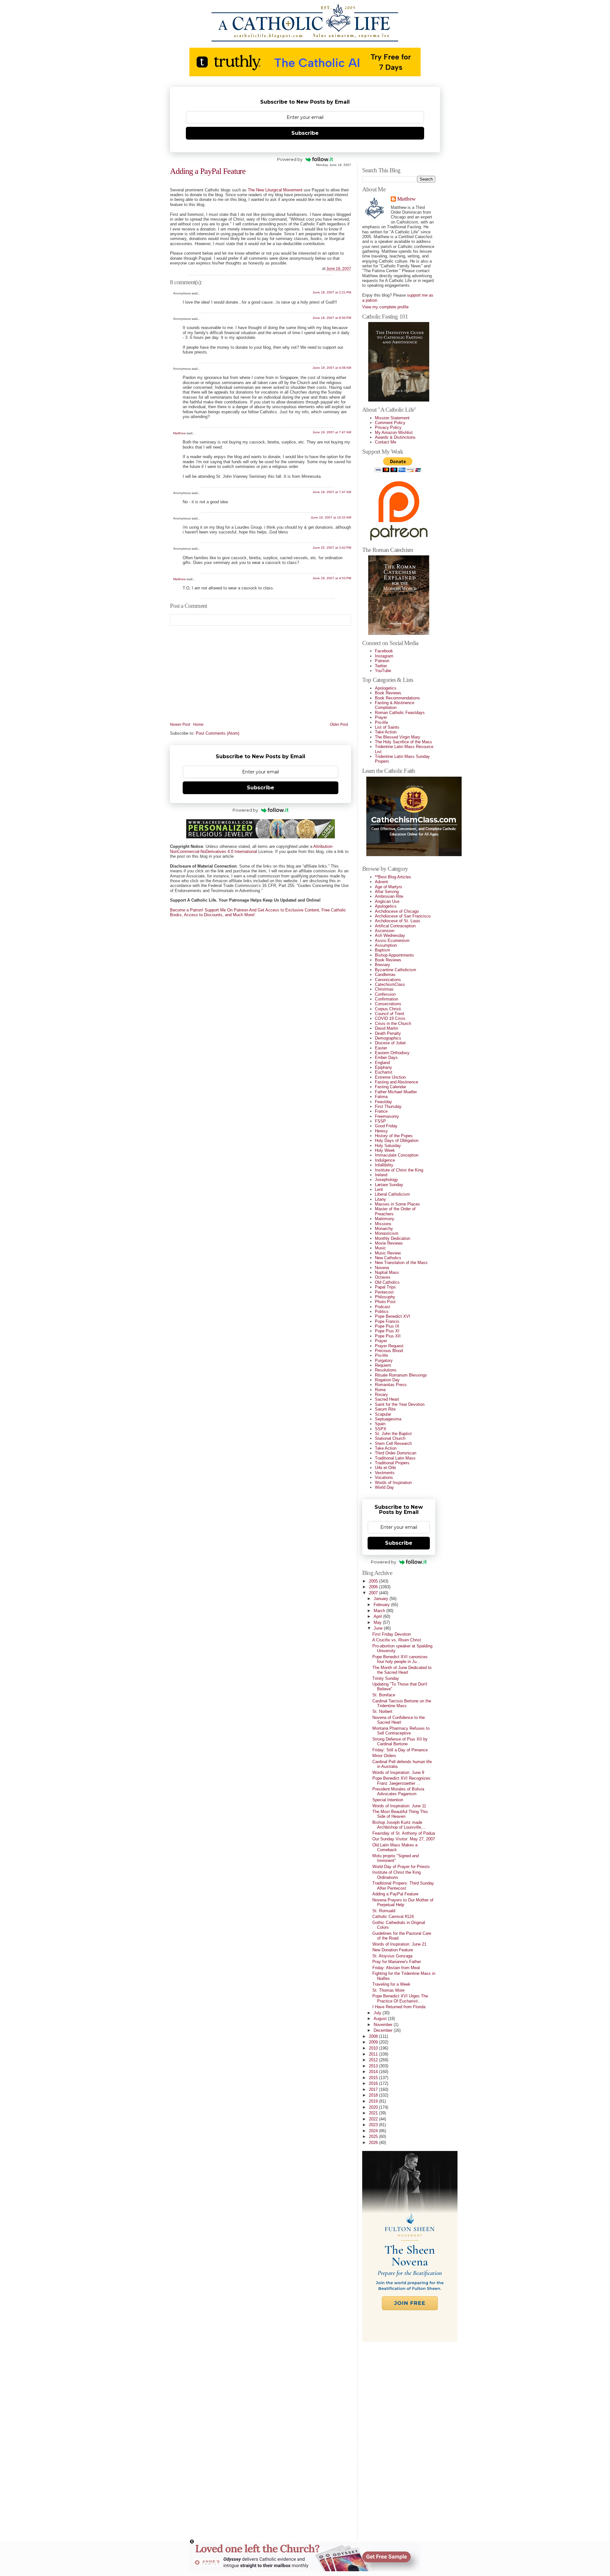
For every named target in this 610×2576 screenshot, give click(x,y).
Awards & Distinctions (395, 437)
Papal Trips (385, 1287)
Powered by (290, 159)
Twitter (381, 666)
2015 (374, 2078)
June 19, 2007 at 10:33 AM (331, 517)
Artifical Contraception (395, 926)
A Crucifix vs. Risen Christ (397, 1640)
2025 (374, 2136)
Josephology (386, 1180)
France (381, 1111)
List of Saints (387, 727)
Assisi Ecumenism (392, 941)
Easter (381, 1048)
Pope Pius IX (387, 1326)
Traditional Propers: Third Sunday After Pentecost (403, 1886)
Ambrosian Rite (389, 896)
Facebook (384, 651)
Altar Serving (387, 892)
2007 (374, 1593)
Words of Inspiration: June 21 (399, 1944)
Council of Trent (390, 1014)
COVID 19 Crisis (390, 1018)
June (379, 1628)
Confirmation (386, 999)
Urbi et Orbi (385, 1468)
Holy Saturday (388, 1146)
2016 (374, 2083)
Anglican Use (387, 901)
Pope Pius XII (388, 1336)
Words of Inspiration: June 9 (398, 1772)
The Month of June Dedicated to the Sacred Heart (402, 1670)
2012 (374, 2060)
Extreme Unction (390, 1077)
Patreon (382, 661)
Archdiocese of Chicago (397, 911)
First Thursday (388, 1106)
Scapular (383, 1414)
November (384, 2025)
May (378, 1622)
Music (380, 1248)
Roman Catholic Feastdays (400, 713)
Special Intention (388, 1800)
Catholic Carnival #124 (393, 1917)
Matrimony (385, 1219)
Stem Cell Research (393, 1443)
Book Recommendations (397, 698)
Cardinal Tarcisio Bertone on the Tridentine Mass (402, 1703)
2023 (374, 2125)
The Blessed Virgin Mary (398, 737)
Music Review (388, 1253)
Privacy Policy (388, 427)
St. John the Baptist (393, 1434)
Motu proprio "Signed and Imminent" (396, 1858)
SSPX (381, 1429)
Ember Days (386, 1058)
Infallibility (384, 1165)
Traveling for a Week (391, 1984)
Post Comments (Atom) (217, 733)
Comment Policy (390, 423)
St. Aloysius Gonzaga (392, 1956)
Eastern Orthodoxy (392, 1053)
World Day (384, 1487)
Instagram (384, 656)
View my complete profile (385, 307)
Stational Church (390, 1438)
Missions (383, 1224)
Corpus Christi (388, 1009)
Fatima (381, 1097)
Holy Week (385, 1150)
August (381, 2019)
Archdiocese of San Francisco (403, 916)
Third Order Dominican (396, 1453)
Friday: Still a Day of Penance (400, 1750)
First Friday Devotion (392, 1634)
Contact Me (386, 442)
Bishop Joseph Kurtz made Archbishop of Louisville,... (399, 1825)
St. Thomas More (388, 1990)
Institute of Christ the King (399, 1170)
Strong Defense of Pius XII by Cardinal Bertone (400, 1741)
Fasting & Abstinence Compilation (395, 705)
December (384, 2030)
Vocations (384, 1477)
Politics (382, 1312)
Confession (385, 994)
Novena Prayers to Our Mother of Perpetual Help (403, 1902)
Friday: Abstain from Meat (396, 1968)
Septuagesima (388, 1419)
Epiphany (383, 1067)
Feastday (383, 1102)
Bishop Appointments (394, 955)
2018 (374, 2095)
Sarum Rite (385, 1409)
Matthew (179, 433)
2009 (374, 2042)
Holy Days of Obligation (397, 1140)
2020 (374, 2107)
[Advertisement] (388, 2438)
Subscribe (305, 133)
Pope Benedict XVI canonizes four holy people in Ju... (400, 1659)
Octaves (383, 1277)
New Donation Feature (393, 1950)
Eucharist (384, 1072)
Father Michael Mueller (396, 1092)
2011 (374, 2054)
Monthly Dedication (393, 1238)
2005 (374, 1581)
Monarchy (384, 1229)
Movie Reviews (389, 1243)
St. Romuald (384, 1911)
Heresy (381, 1131)
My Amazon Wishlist (394, 433)
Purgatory (384, 1360)
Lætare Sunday (389, 1185)
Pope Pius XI (387, 1331)
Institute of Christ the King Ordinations (396, 1875)
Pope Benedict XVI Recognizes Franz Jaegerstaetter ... (401, 1781)
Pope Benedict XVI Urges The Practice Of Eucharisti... (400, 1998)
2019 (374, 2101)
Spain (380, 1424)
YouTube (383, 671)
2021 (374, 2113)
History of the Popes (394, 1136)
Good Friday (386, 1126)
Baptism (383, 950)
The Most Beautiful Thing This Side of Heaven (400, 1814)
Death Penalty (388, 1033)
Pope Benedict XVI (393, 1316)
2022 (374, 2119)
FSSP (380, 1121)
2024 (374, 2131)
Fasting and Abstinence (396, 1082)
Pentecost (384, 1292)
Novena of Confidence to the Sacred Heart (399, 1720)
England (382, 1063)
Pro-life (381, 722)
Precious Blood (389, 1351)
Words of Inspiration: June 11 (399, 1806)
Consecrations (388, 1004)
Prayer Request (389, 1346)
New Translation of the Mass (401, 1263)
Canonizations (388, 980)
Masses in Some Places (397, 1204)
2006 (374, 1587)
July (378, 2013)
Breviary (383, 965)
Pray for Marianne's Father (397, 1962)
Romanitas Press (391, 1385)
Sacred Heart (387, 1399)
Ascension (385, 931)
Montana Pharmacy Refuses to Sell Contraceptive (401, 1731)
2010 (374, 2048)
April (378, 1616)
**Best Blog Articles (393, 877)
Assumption (386, 945)
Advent (381, 882)
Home (198, 725)
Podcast (383, 1307)
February (382, 1605)
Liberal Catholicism (392, 1194)
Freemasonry (387, 1116)
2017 (374, 2089)
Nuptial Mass (387, 1272)
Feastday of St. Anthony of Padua (404, 1833)
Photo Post (385, 1302)
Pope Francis (387, 1321)
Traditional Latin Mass (395, 1458)
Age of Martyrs (389, 887)
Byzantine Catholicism (396, 970)
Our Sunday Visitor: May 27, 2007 (404, 1839)
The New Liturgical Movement (275, 190)
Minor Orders (384, 1756)
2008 (374, 2036)
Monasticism (387, 1233)
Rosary (381, 1394)
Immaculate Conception (397, 1155)
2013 (374, 2066)
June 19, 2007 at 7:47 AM (332, 432)
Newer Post (180, 725)
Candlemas (385, 975)
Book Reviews (388, 693)
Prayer (381, 717)
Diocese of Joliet (390, 1043)
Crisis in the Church (393, 1024)
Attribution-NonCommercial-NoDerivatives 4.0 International (252, 849)
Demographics (388, 1038)
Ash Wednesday (390, 935)
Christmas (384, 989)
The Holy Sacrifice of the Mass (403, 742)
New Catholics (388, 1258)
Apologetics (386, 688)
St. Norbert (382, 1711)
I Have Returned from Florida (399, 2007)
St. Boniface (384, 1695)
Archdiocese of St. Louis (398, 921)
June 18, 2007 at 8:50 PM (332, 318)
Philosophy (385, 1297)
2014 (374, 2072)
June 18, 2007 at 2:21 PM (332, 292)
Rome (380, 1390)
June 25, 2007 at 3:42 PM (332, 548)
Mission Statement (392, 418)
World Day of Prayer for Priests (401, 1867)
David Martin (386, 1028)
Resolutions (386, 1370)
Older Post (339, 725)
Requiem (383, 1365)
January (382, 1599)
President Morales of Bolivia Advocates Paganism (398, 1791)
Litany (380, 1199)
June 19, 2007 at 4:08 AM (332, 368)
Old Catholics (387, 1282)
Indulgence (385, 1160)
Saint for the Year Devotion (400, 1404)
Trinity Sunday (386, 1678)
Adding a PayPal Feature (208, 171)
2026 (374, 2143)
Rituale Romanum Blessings (401, 1375)
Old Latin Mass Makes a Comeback (395, 1847)
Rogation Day (387, 1380)
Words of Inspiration (393, 1483)
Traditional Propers (392, 1463)
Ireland (381, 1175)
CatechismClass (390, 984)
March (380, 1611)
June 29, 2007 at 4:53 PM (332, 578)
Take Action (386, 732)
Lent (379, 1189)
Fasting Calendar (390, 1087)
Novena (382, 1268)
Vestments (385, 1473)
